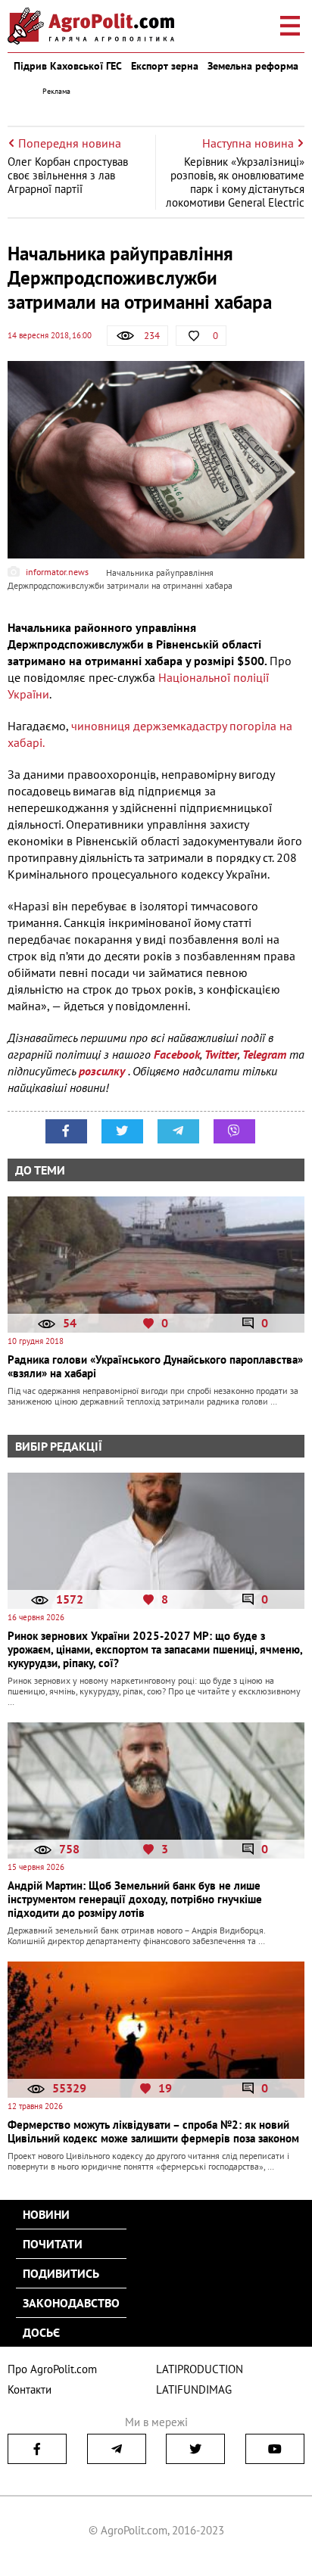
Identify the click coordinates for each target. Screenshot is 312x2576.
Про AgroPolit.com (52, 2369)
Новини (46, 2214)
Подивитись (61, 2273)
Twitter (221, 1054)
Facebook (177, 1054)
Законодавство (71, 2303)
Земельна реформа (253, 66)
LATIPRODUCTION (200, 2369)
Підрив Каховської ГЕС (68, 66)
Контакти (30, 2389)
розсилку (103, 1071)
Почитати (53, 2244)
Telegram (264, 1054)
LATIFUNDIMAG (194, 2389)
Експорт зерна (165, 66)
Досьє (41, 2332)
